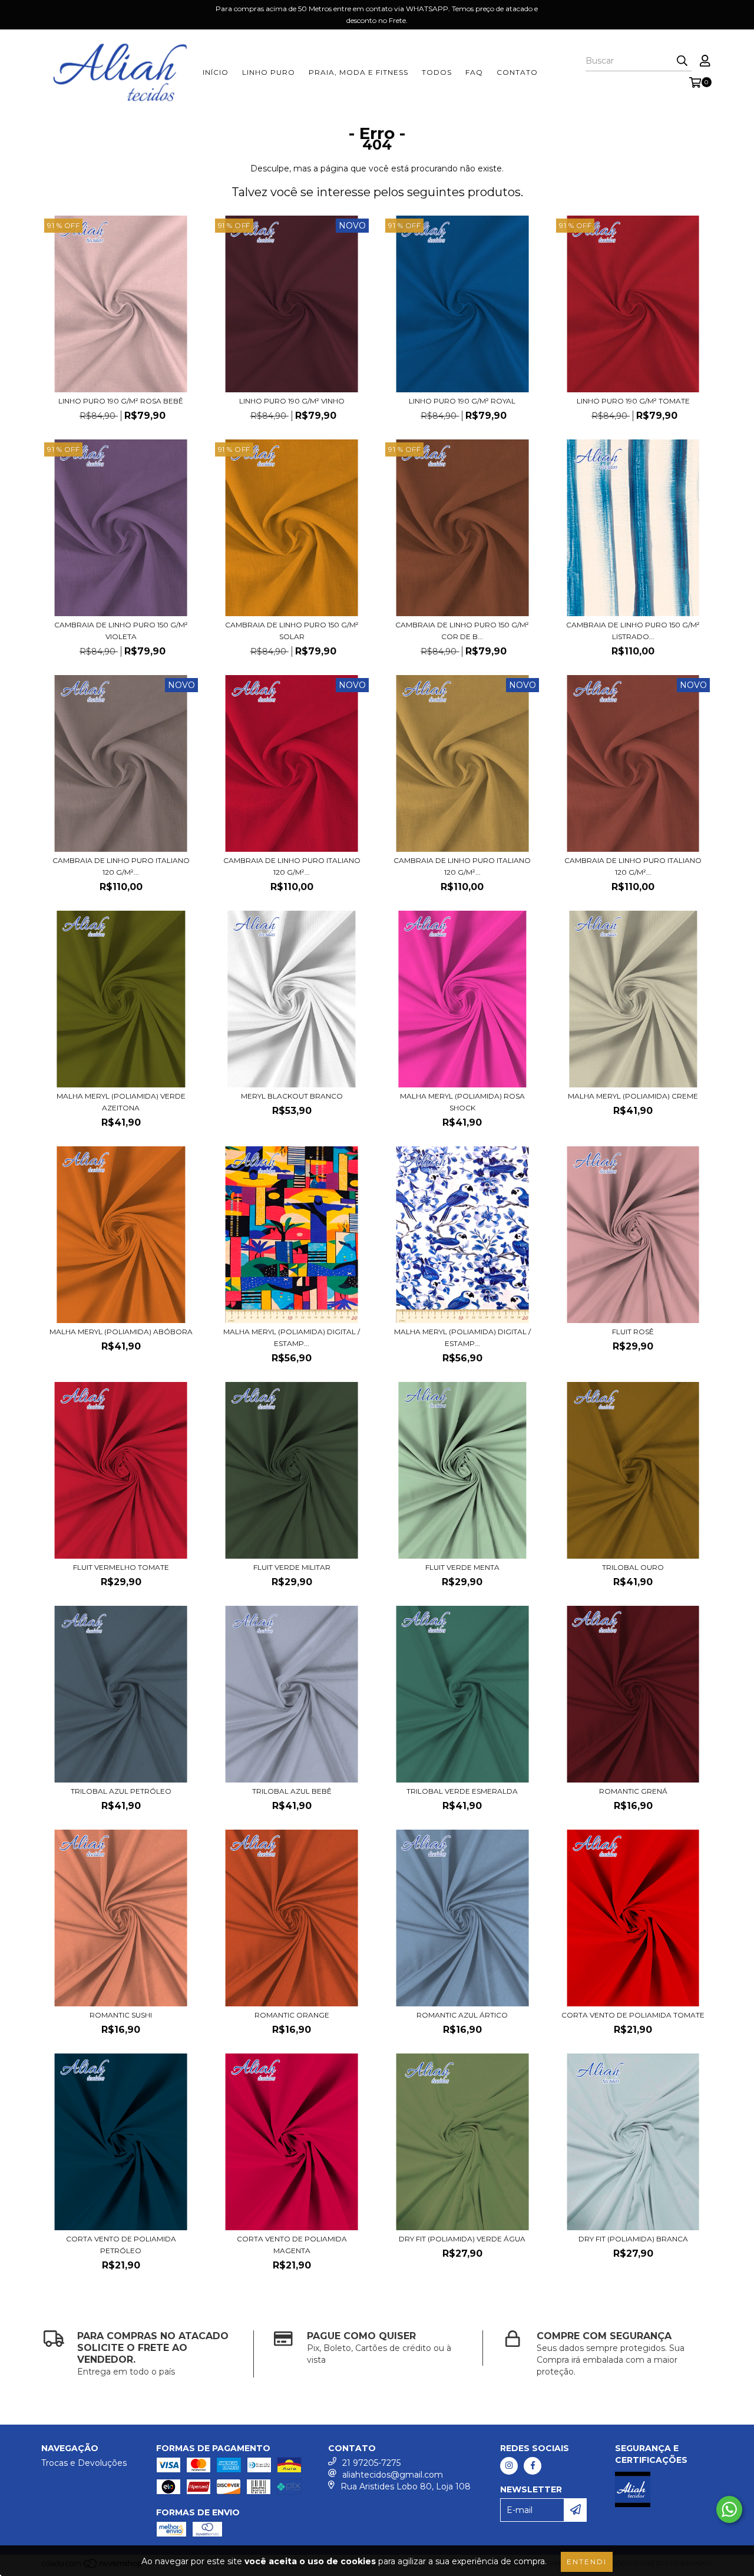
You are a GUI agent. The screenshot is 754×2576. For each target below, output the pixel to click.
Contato (517, 72)
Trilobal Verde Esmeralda (462, 1791)
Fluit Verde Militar (292, 1567)
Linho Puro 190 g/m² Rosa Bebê (121, 401)
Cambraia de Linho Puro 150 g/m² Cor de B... (462, 631)
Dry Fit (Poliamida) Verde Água (462, 2239)
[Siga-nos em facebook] (533, 2466)
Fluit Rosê (633, 1332)
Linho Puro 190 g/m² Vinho (292, 401)
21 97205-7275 (371, 2463)
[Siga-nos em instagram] (509, 2466)
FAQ (474, 72)
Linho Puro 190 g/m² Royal (462, 401)
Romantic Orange (292, 2015)
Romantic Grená (633, 1791)
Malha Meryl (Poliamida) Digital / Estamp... (292, 1337)
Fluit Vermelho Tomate (121, 1567)
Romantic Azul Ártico (462, 2015)
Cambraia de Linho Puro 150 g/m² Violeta (121, 631)
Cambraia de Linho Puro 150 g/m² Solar (292, 631)
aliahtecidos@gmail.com (393, 2475)
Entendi (587, 2562)
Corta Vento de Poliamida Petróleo (121, 2245)
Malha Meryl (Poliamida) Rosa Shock (462, 1102)
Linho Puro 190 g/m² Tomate (633, 401)
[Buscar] (682, 61)
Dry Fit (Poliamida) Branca (633, 2239)
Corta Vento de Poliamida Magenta (292, 2245)
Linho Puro (269, 72)
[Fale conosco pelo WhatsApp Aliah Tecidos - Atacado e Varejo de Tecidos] (729, 2509)
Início (216, 72)
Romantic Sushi (121, 2015)
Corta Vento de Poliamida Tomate (633, 2015)
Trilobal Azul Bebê (292, 1791)
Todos (437, 72)
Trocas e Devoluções (84, 2463)
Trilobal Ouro (633, 1567)
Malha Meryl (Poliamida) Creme (633, 1096)
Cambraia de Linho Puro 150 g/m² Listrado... (633, 631)
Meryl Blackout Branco (292, 1096)
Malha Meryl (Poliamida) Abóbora (121, 1332)
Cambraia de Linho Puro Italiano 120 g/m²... (121, 866)
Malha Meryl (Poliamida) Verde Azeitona (121, 1102)
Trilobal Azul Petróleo (121, 1791)
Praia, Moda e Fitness (358, 72)
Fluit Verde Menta (462, 1567)
